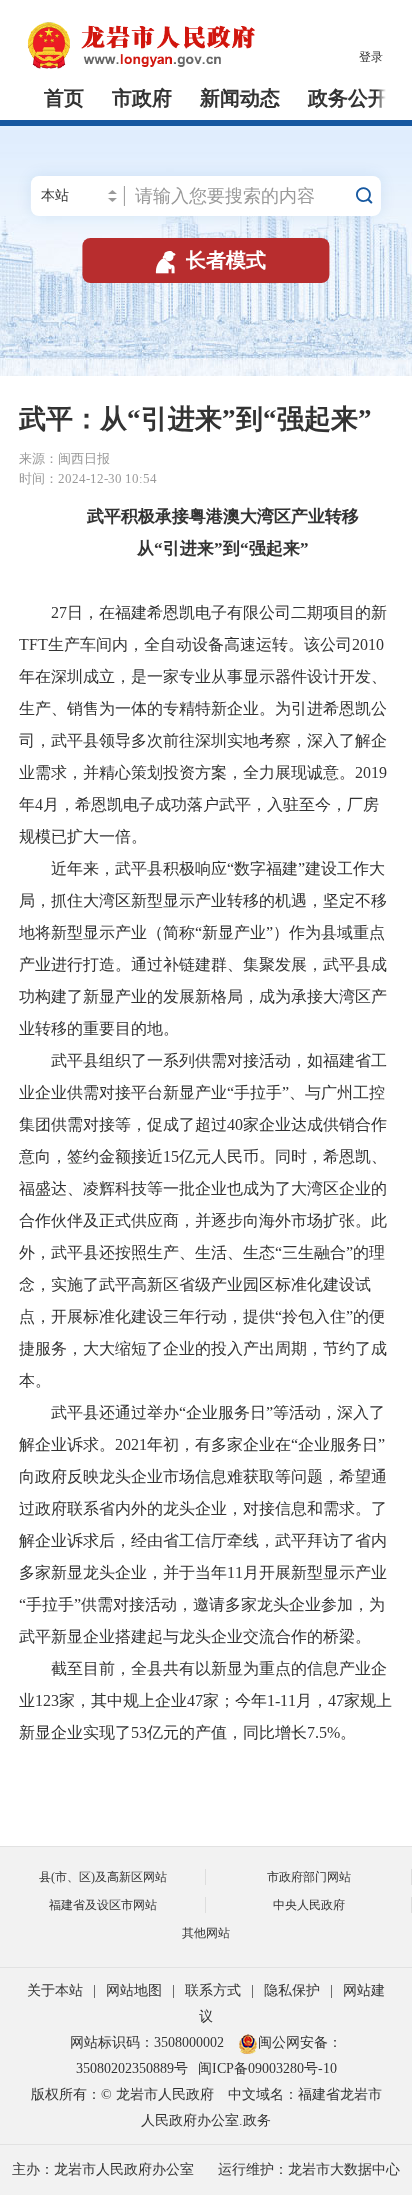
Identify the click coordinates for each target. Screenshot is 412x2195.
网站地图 (134, 1990)
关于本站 (55, 1990)
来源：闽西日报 (64, 458)
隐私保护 (292, 1990)
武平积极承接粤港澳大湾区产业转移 (206, 516)
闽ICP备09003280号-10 (267, 2068)
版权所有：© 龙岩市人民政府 (122, 2094)
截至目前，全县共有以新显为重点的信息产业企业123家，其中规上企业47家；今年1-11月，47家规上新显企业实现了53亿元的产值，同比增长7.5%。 (205, 1700)
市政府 (142, 98)
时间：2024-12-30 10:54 (88, 478)
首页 (64, 98)
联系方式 (213, 1990)
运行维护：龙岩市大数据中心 (309, 2169)
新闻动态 (240, 98)
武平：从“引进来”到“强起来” (195, 419)
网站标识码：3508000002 (149, 2042)
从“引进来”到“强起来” (206, 548)
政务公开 (348, 98)
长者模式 (208, 260)
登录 (371, 57)
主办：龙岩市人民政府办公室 (103, 2169)
